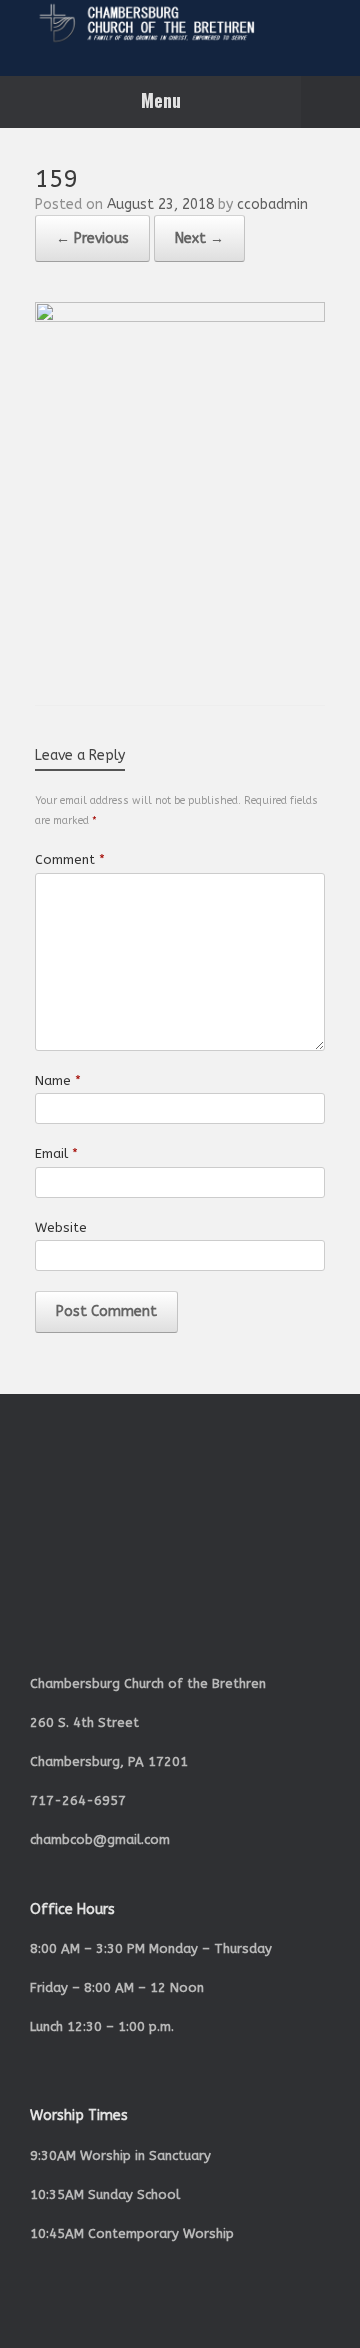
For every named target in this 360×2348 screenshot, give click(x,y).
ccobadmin (272, 204)
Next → (199, 238)
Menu (161, 100)
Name (58, 1080)
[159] (180, 317)
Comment (70, 859)
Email (56, 1153)
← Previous (92, 238)
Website (61, 1227)
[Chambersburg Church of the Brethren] (180, 23)
